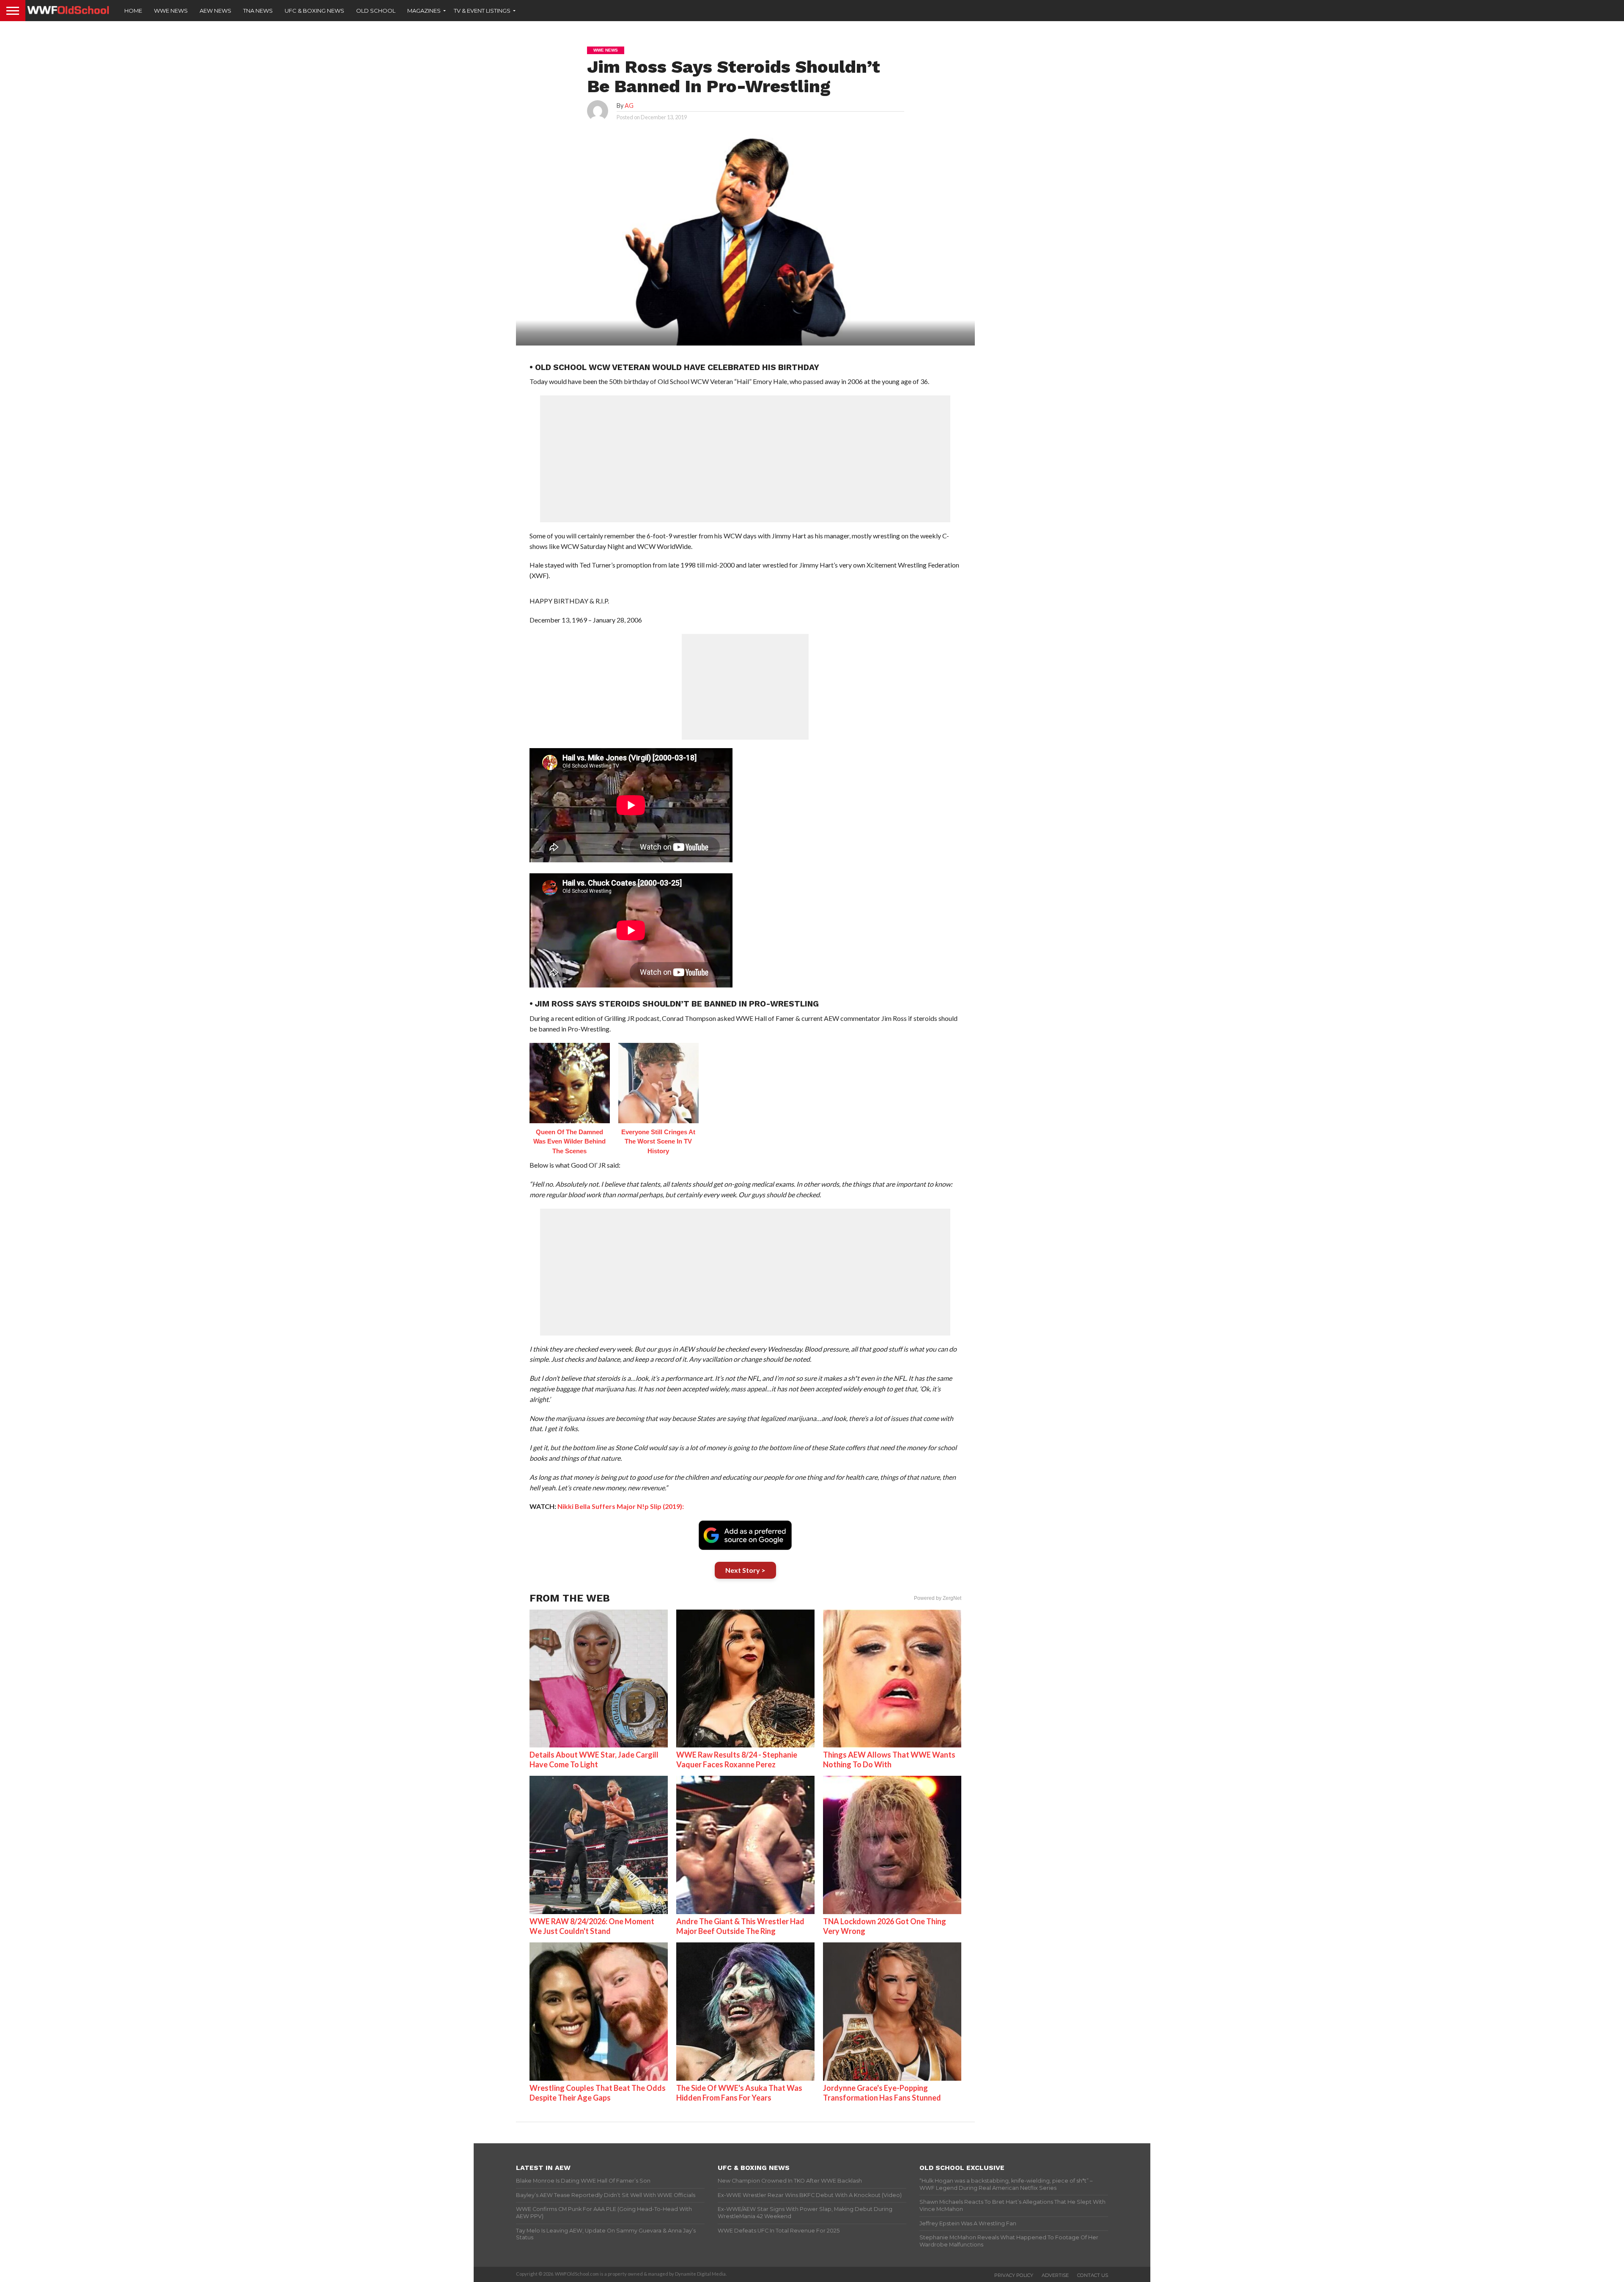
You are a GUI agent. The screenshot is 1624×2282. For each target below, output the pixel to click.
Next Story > (745, 1570)
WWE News (171, 11)
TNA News (258, 11)
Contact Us (1093, 2275)
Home (133, 11)
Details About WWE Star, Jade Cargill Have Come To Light (594, 1759)
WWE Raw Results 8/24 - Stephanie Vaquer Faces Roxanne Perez (737, 1759)
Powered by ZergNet (938, 1598)
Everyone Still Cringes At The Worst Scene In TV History (658, 1141)
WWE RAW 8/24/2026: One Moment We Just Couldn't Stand (592, 1926)
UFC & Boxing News (314, 11)
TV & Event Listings (482, 11)
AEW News (215, 11)
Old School (376, 11)
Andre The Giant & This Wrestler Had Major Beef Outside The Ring (740, 1926)
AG (629, 106)
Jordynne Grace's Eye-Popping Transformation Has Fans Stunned (882, 2093)
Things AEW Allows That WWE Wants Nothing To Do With (889, 1759)
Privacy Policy (1014, 2275)
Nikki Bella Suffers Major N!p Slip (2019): (621, 1506)
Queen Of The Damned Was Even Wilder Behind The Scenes (569, 1141)
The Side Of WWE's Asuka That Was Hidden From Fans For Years (739, 2093)
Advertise (1055, 2275)
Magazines (424, 11)
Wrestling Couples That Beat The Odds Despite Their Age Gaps (598, 2093)
